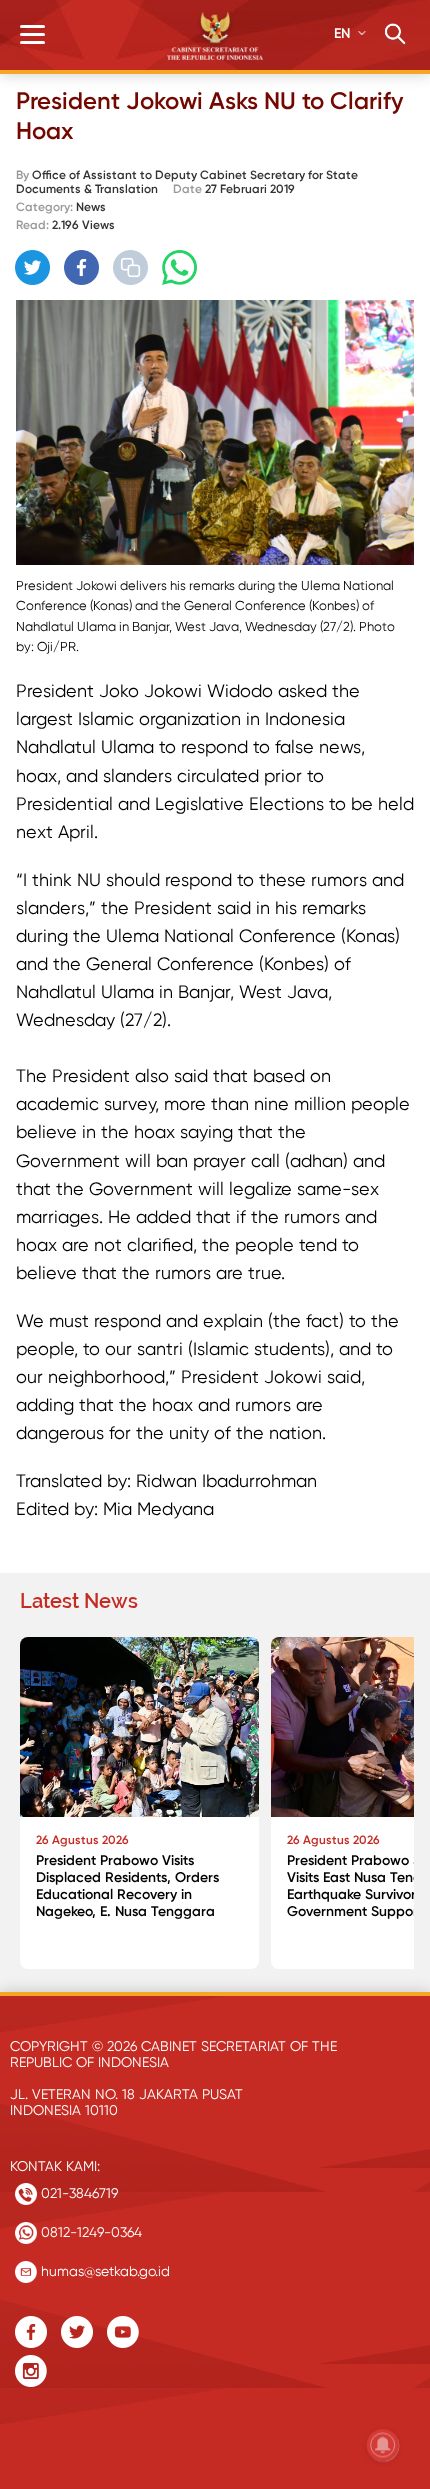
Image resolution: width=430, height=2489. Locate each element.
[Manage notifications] (383, 2445)
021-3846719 (77, 2193)
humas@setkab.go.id (103, 2271)
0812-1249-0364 (89, 2232)
